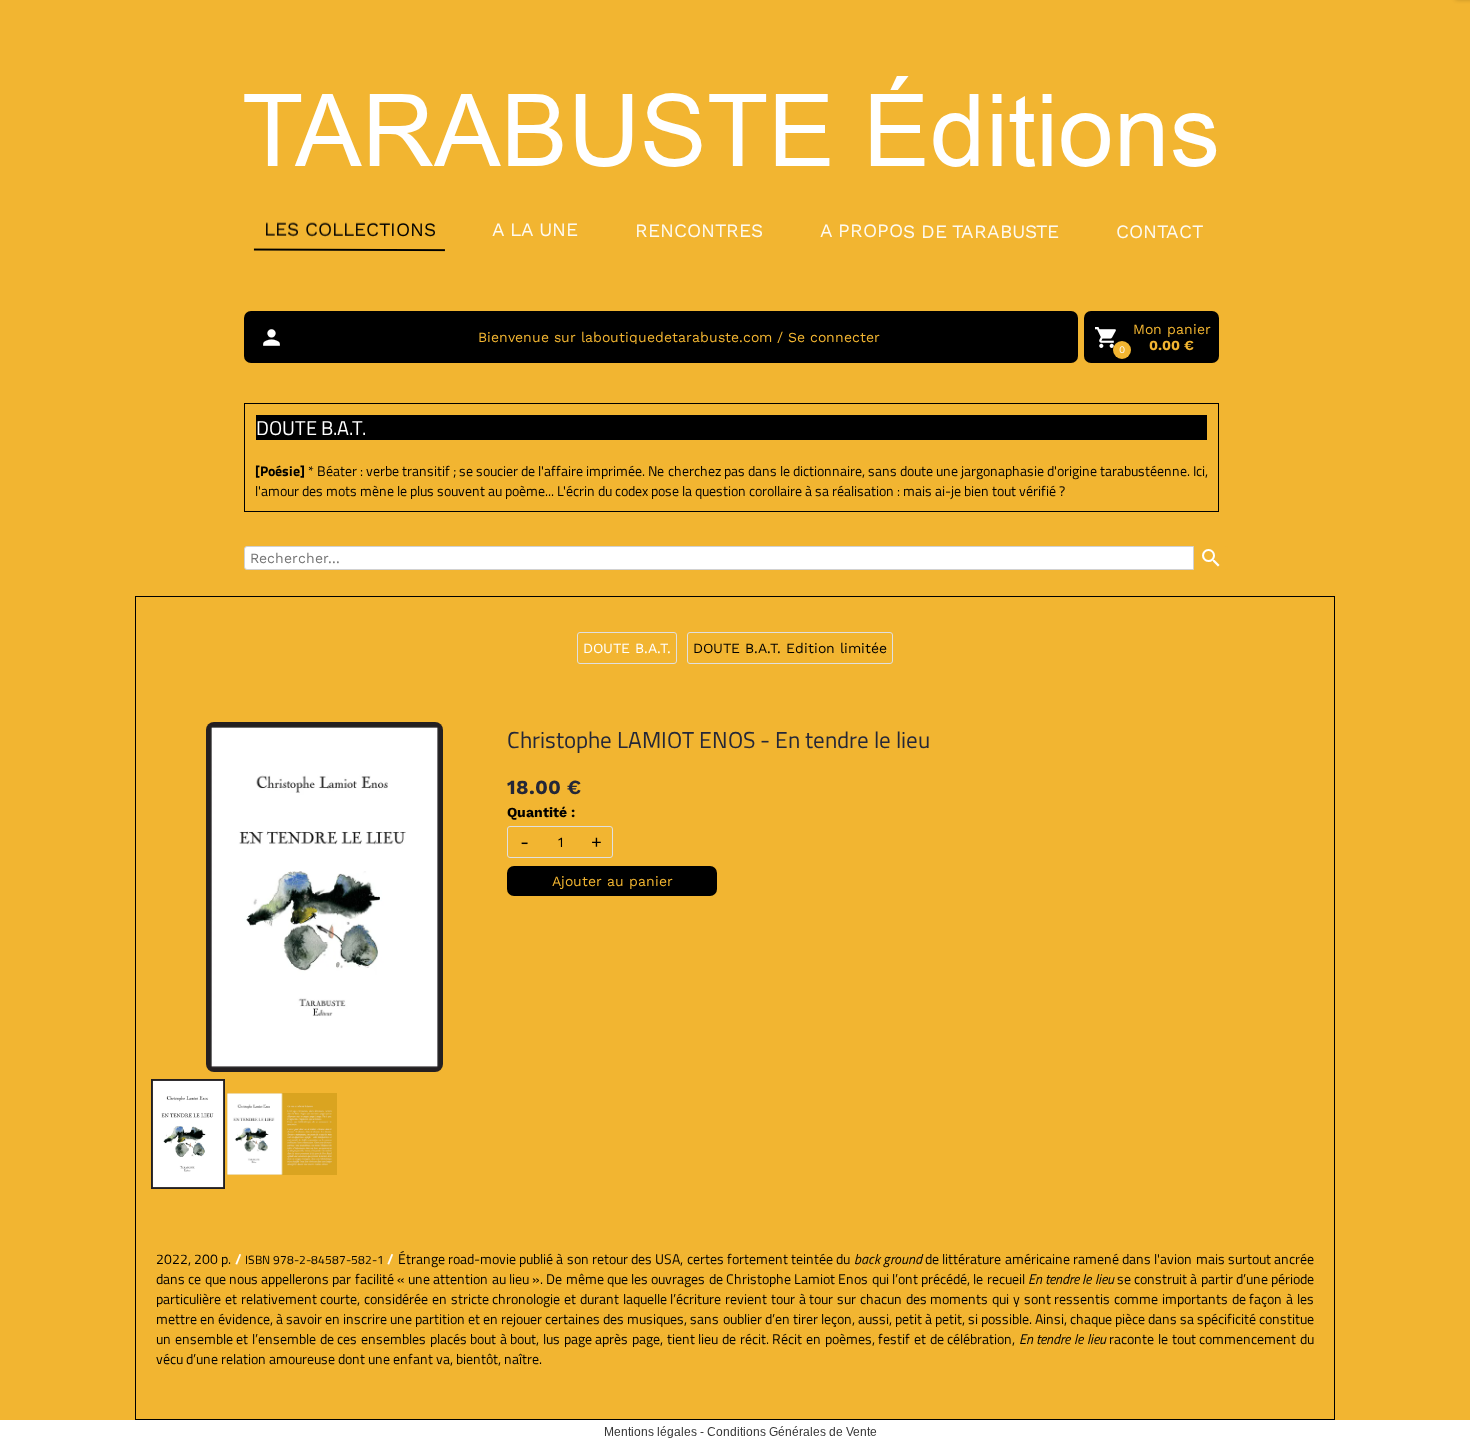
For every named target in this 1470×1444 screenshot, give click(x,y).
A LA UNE (535, 229)
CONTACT (1159, 231)
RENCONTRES (699, 229)
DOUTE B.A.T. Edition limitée (790, 648)
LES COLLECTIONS (349, 229)
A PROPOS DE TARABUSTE (939, 231)
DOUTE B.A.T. (627, 648)
